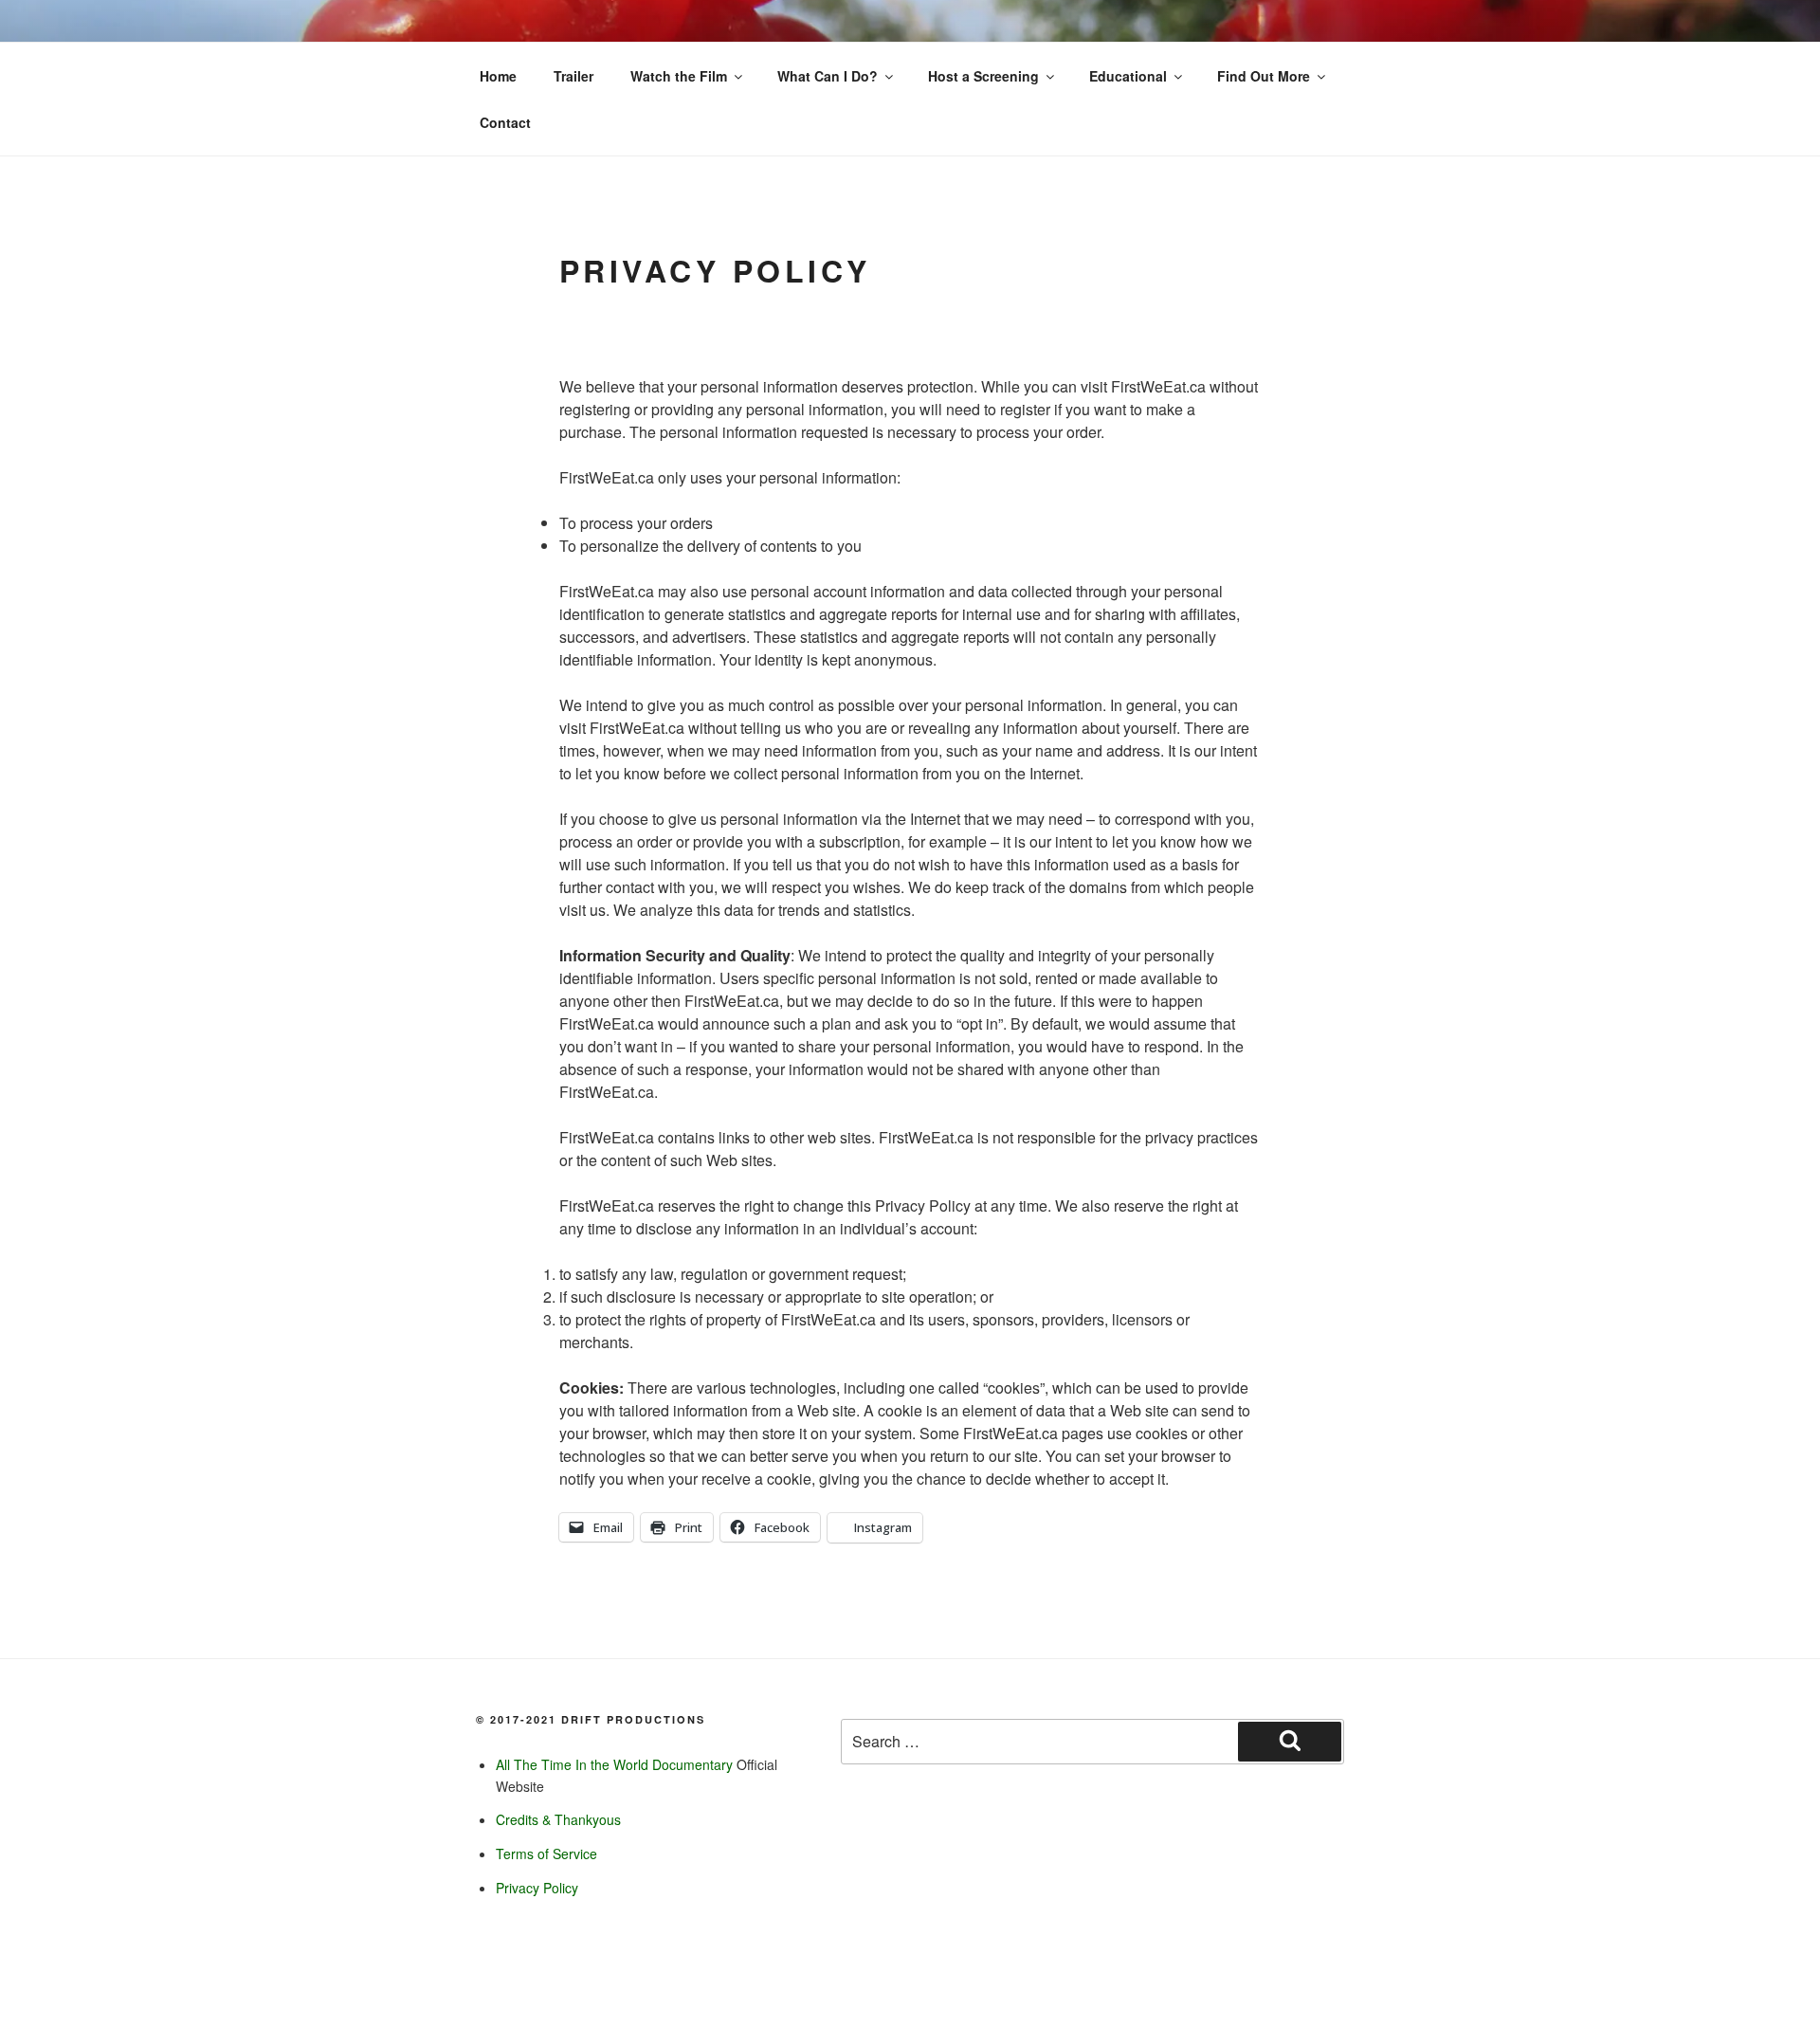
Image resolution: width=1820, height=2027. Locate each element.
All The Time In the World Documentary (614, 1764)
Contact (505, 122)
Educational (1128, 76)
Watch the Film (679, 76)
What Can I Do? (828, 76)
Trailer (573, 76)
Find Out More (1264, 76)
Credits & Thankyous (558, 1819)
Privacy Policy (537, 1888)
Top (1775, 1982)
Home (498, 76)
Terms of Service (546, 1854)
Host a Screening (983, 76)
